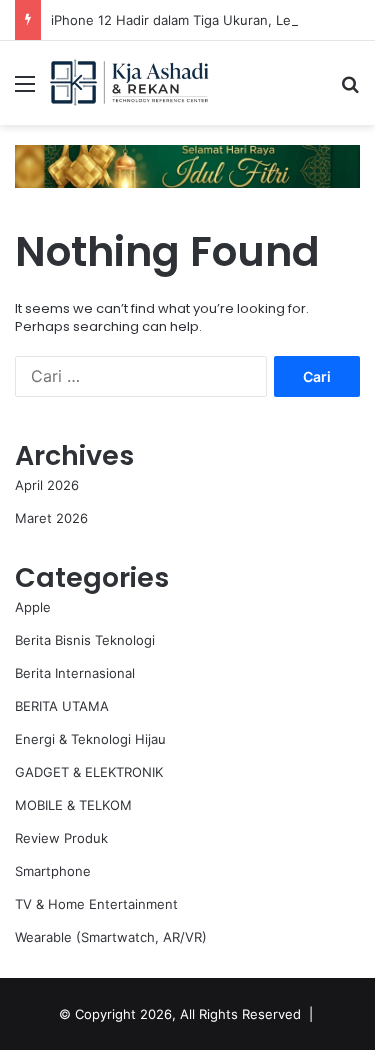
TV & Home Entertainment (96, 904)
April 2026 (47, 485)
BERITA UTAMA (62, 706)
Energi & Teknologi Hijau (90, 739)
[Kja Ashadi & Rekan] (130, 83)
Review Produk (61, 838)
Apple (33, 607)
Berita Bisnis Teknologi (85, 640)
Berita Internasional (75, 673)
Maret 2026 (51, 518)
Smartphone (53, 871)
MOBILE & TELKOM (73, 805)
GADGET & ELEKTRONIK (89, 772)
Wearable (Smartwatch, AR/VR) (111, 937)
